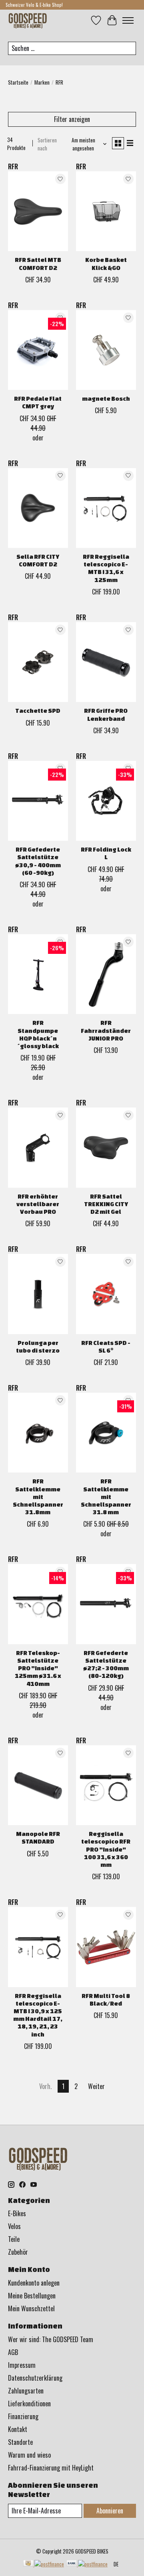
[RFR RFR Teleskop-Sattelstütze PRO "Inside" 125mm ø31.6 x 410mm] (38, 1604)
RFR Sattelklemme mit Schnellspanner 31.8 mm (106, 1497)
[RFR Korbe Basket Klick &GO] (106, 211)
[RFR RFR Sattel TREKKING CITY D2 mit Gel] (106, 1147)
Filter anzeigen (72, 119)
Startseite (18, 82)
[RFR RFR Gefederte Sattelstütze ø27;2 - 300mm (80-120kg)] (106, 1604)
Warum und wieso (29, 2455)
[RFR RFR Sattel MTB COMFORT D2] (38, 211)
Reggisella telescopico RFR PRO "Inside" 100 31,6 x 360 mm (106, 1849)
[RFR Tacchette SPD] (38, 662)
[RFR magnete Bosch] (106, 350)
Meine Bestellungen (32, 2296)
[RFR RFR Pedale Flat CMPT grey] (38, 350)
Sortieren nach (47, 144)
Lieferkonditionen (29, 2404)
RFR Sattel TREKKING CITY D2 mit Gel (106, 1204)
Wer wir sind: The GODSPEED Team (51, 2339)
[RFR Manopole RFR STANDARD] (38, 1785)
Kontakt (18, 2429)
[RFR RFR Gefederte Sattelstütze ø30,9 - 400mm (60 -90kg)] (38, 801)
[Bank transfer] (87, 2564)
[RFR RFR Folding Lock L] (106, 801)
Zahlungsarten (26, 2391)
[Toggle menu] (128, 20)
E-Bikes (17, 2213)
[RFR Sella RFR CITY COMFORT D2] (38, 508)
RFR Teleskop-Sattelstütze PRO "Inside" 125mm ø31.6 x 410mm (38, 1668)
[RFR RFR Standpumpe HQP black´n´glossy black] (38, 974)
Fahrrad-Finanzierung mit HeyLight (51, 2468)
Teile (14, 2239)
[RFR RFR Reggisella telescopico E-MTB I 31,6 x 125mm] (106, 508)
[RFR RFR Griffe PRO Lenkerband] (106, 662)
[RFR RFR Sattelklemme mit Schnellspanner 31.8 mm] (106, 1433)
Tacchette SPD (38, 711)
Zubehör (18, 2252)
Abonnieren (110, 2511)
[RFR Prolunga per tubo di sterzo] (38, 1294)
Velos (14, 2226)
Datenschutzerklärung (35, 2378)
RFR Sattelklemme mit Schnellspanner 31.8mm (38, 1497)
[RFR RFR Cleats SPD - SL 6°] (106, 1294)
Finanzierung (23, 2416)
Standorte (20, 2442)
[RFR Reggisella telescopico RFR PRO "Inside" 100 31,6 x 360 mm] (106, 1785)
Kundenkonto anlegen (34, 2283)
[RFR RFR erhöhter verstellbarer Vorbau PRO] (38, 1147)
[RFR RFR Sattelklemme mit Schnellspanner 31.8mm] (38, 1433)
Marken (42, 82)
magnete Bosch (106, 399)
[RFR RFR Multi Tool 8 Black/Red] (106, 1947)
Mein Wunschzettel (31, 2308)
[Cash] (44, 2564)
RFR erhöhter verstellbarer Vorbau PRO (38, 1204)
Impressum (22, 2365)
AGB (13, 2352)
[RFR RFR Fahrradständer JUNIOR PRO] (106, 974)
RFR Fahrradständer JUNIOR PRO (106, 1030)
